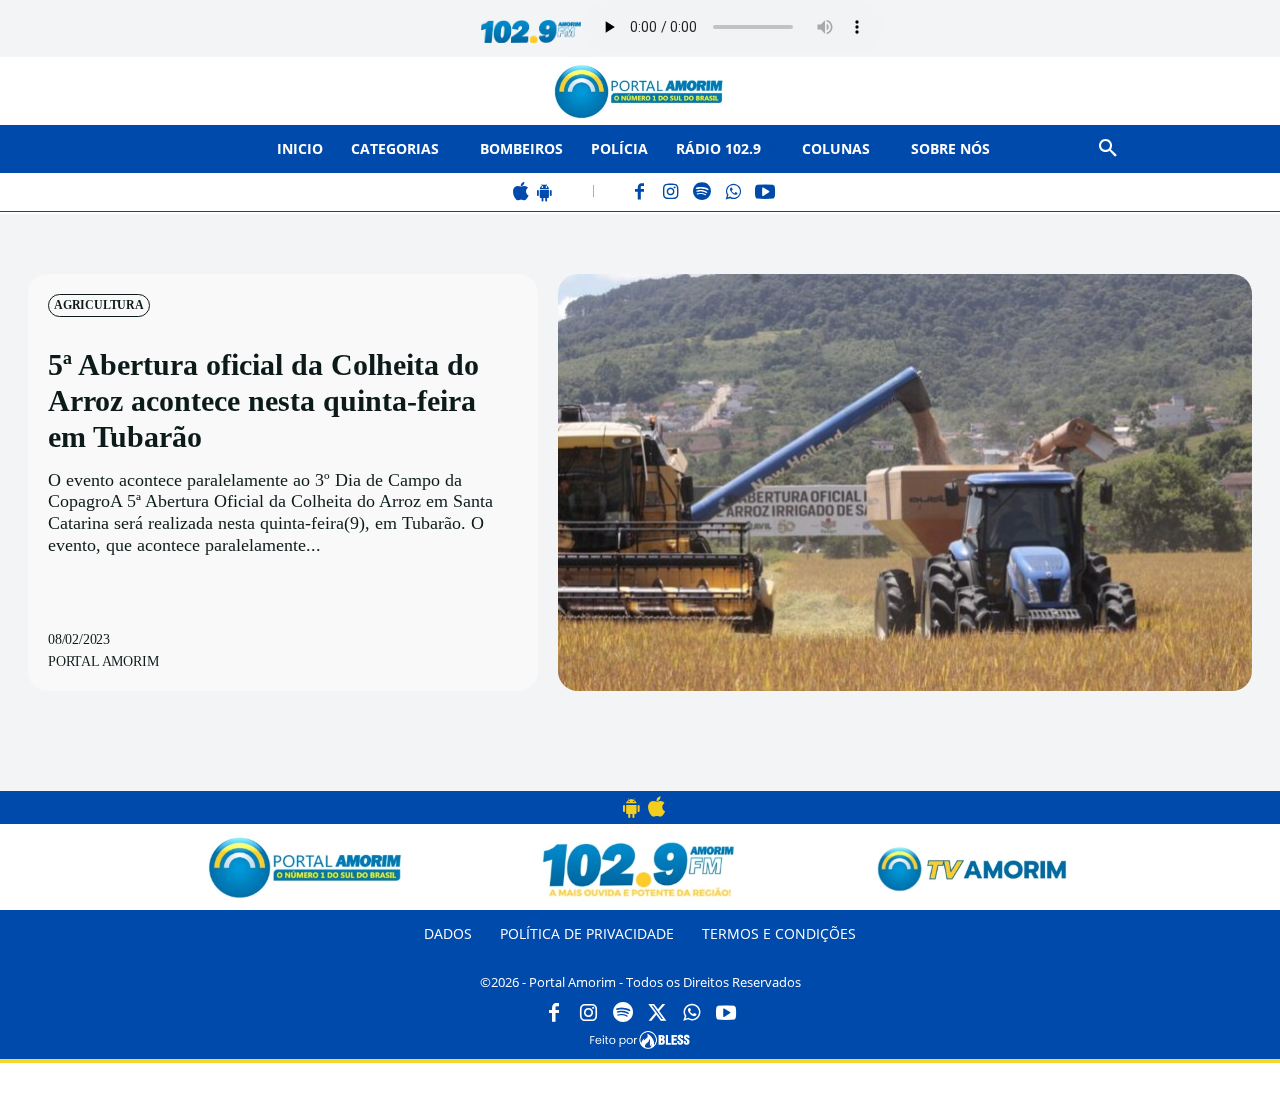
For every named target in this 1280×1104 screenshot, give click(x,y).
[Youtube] (726, 1014)
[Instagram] (671, 193)
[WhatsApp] (733, 193)
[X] (657, 1014)
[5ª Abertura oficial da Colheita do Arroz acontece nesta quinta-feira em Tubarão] (905, 482)
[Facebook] (640, 193)
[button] (1108, 149)
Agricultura (99, 305)
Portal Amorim (103, 661)
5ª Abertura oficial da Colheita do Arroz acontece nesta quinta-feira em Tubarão (263, 400)
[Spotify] (702, 193)
